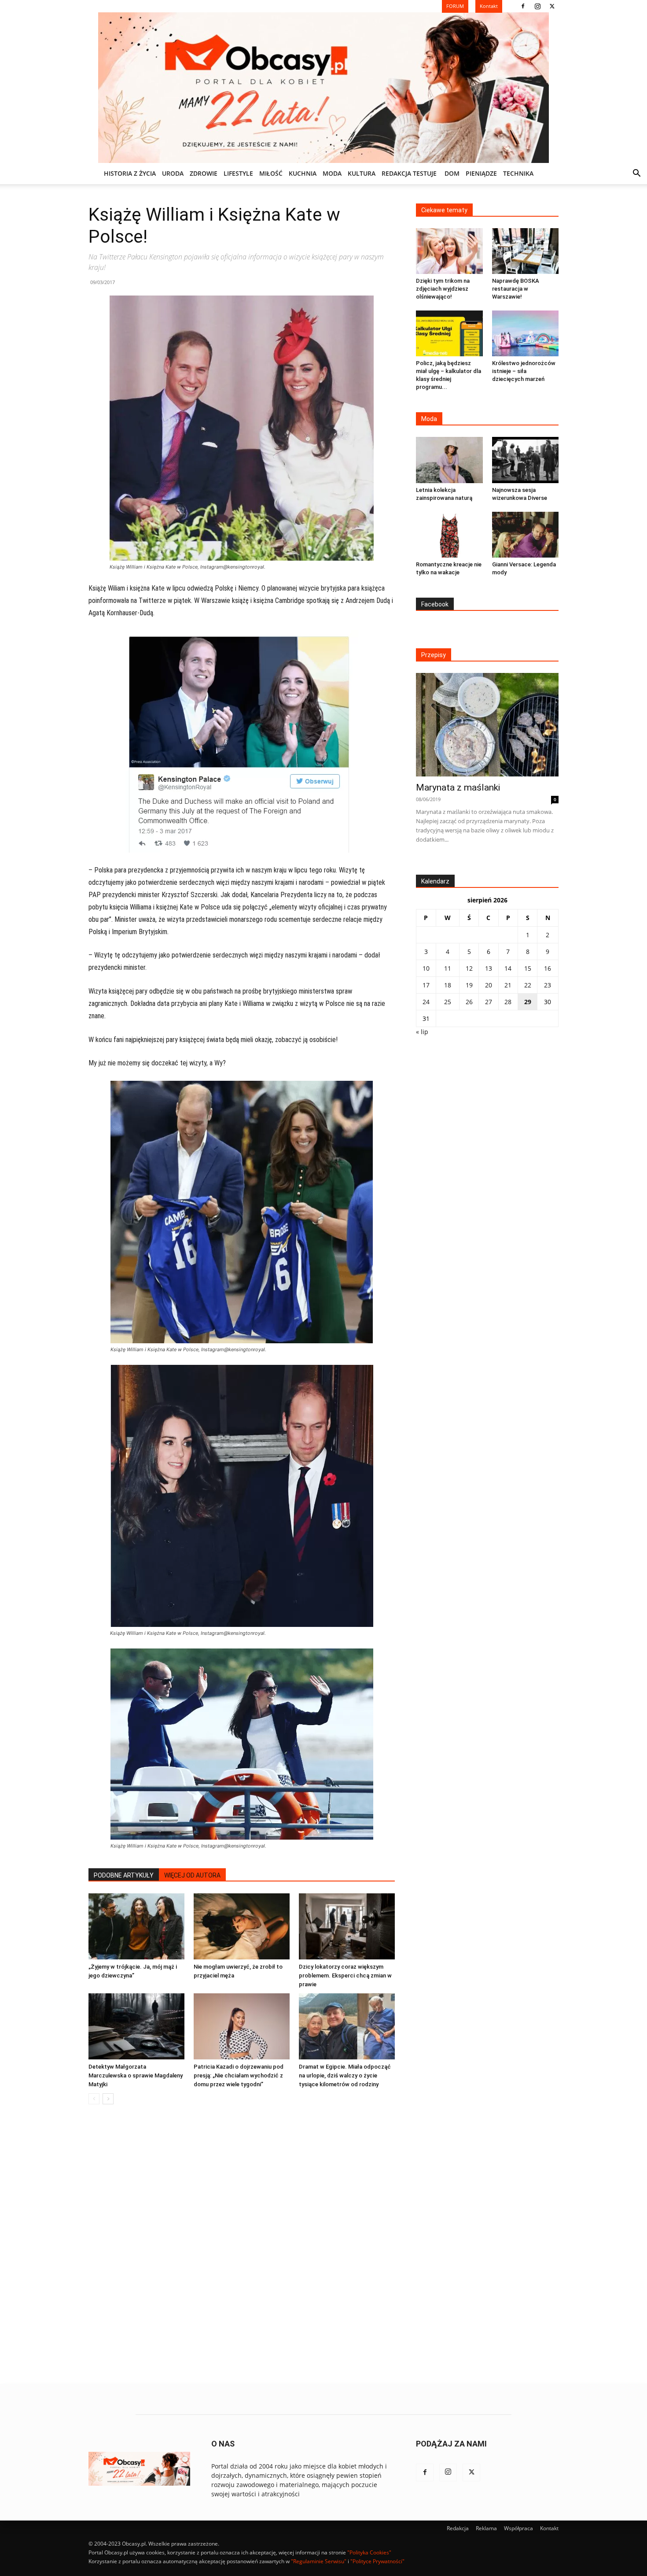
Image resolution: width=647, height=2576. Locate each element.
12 (469, 968)
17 (426, 985)
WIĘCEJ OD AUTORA (192, 1875)
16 (548, 968)
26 (469, 1002)
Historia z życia (130, 173)
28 (508, 1002)
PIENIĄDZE (481, 173)
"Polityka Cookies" (369, 2552)
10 (426, 968)
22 (528, 985)
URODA (173, 173)
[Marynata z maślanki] (487, 725)
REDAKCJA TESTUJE (409, 173)
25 (448, 1002)
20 (489, 985)
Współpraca (518, 2528)
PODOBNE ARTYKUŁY (124, 1875)
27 (489, 1002)
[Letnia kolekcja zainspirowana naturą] (449, 460)
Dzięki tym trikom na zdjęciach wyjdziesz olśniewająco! (443, 289)
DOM (452, 173)
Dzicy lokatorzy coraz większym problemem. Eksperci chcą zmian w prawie (345, 1975)
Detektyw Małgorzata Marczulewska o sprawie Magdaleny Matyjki (136, 2075)
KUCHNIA (303, 173)
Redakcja (458, 2528)
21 (508, 985)
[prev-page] (94, 2099)
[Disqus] (242, 2245)
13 (489, 968)
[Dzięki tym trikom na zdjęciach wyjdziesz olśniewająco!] (449, 251)
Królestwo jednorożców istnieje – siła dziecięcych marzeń (524, 371)
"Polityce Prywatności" (377, 2561)
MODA (332, 173)
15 (528, 968)
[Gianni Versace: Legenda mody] (526, 535)
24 (426, 1002)
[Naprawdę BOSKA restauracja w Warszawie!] (526, 251)
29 (528, 1002)
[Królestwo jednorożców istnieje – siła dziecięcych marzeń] (526, 333)
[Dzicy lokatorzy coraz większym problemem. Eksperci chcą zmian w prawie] (347, 1926)
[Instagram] (537, 6)
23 (548, 985)
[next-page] (108, 2099)
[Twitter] (552, 6)
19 (469, 985)
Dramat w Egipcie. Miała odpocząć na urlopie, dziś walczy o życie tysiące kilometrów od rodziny (345, 2075)
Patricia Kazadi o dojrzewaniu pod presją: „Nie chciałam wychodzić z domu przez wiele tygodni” (239, 2075)
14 (508, 968)
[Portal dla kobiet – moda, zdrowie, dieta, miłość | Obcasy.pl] (323, 88)
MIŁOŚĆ (271, 173)
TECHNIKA (518, 173)
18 (448, 985)
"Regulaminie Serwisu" (319, 2561)
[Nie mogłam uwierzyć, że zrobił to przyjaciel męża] (242, 1926)
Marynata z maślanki (458, 787)
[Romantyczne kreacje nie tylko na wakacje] (449, 535)
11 (448, 968)
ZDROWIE (204, 173)
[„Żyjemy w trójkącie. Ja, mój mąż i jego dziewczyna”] (136, 1926)
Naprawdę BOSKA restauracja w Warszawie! (516, 289)
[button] (636, 174)
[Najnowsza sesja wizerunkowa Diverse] (526, 460)
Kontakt (549, 2528)
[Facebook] (523, 6)
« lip (422, 1032)
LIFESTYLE (238, 173)
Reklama (486, 2528)
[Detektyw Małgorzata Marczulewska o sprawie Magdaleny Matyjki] (136, 2026)
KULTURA (362, 173)
